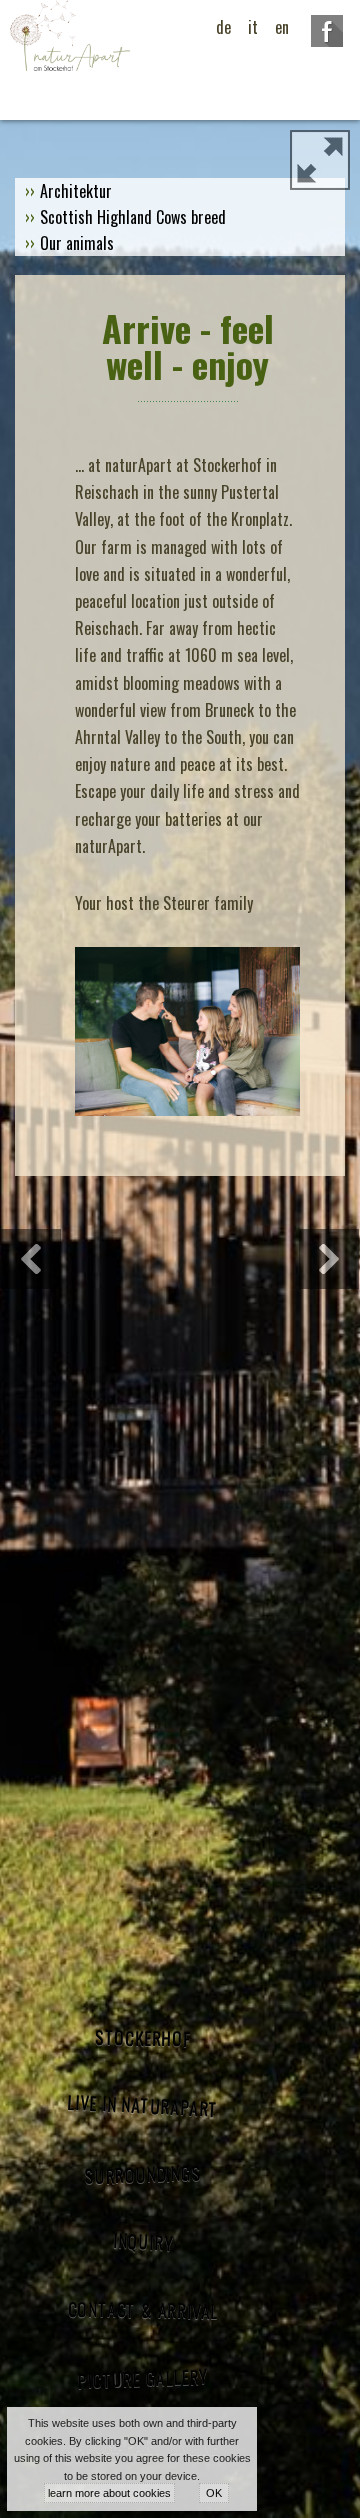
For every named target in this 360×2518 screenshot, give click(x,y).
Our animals (77, 243)
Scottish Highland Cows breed (133, 217)
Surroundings (142, 2174)
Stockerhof (143, 2038)
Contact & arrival (142, 2310)
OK (214, 2493)
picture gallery (143, 2378)
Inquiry (143, 2241)
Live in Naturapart (143, 2106)
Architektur (76, 191)
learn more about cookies (109, 2493)
